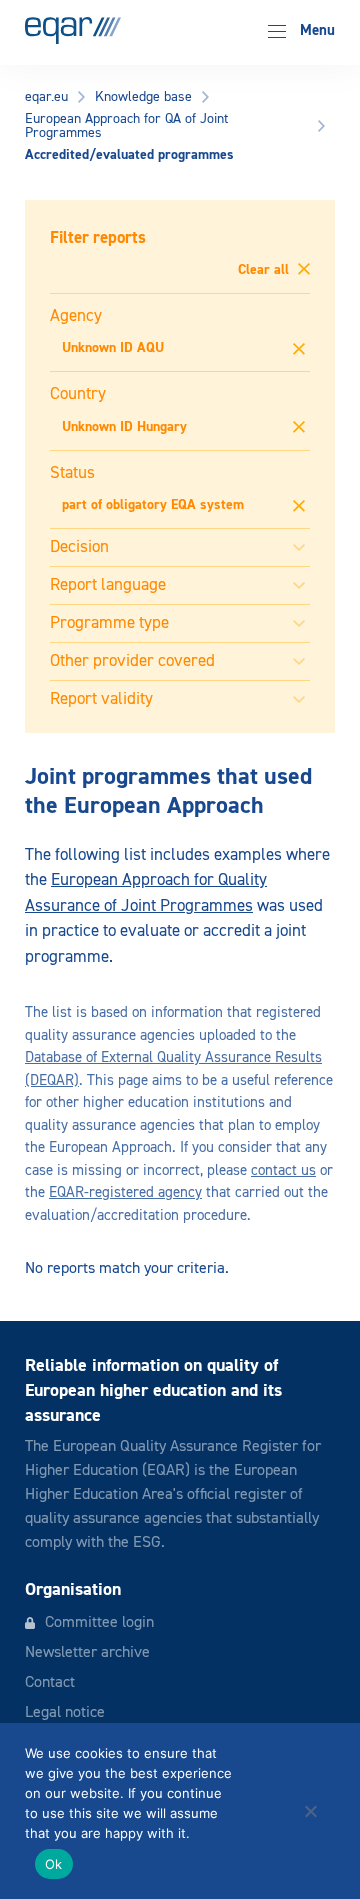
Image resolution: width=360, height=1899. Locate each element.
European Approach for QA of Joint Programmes (126, 126)
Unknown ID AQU (113, 348)
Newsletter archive (87, 1653)
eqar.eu (46, 97)
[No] (310, 1811)
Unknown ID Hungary (124, 427)
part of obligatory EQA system (153, 505)
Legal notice (65, 1713)
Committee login (99, 1623)
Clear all (265, 270)
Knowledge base (143, 97)
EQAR (73, 30)
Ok (54, 1864)
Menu (315, 30)
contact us (283, 1170)
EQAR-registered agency (125, 1192)
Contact (50, 1683)
